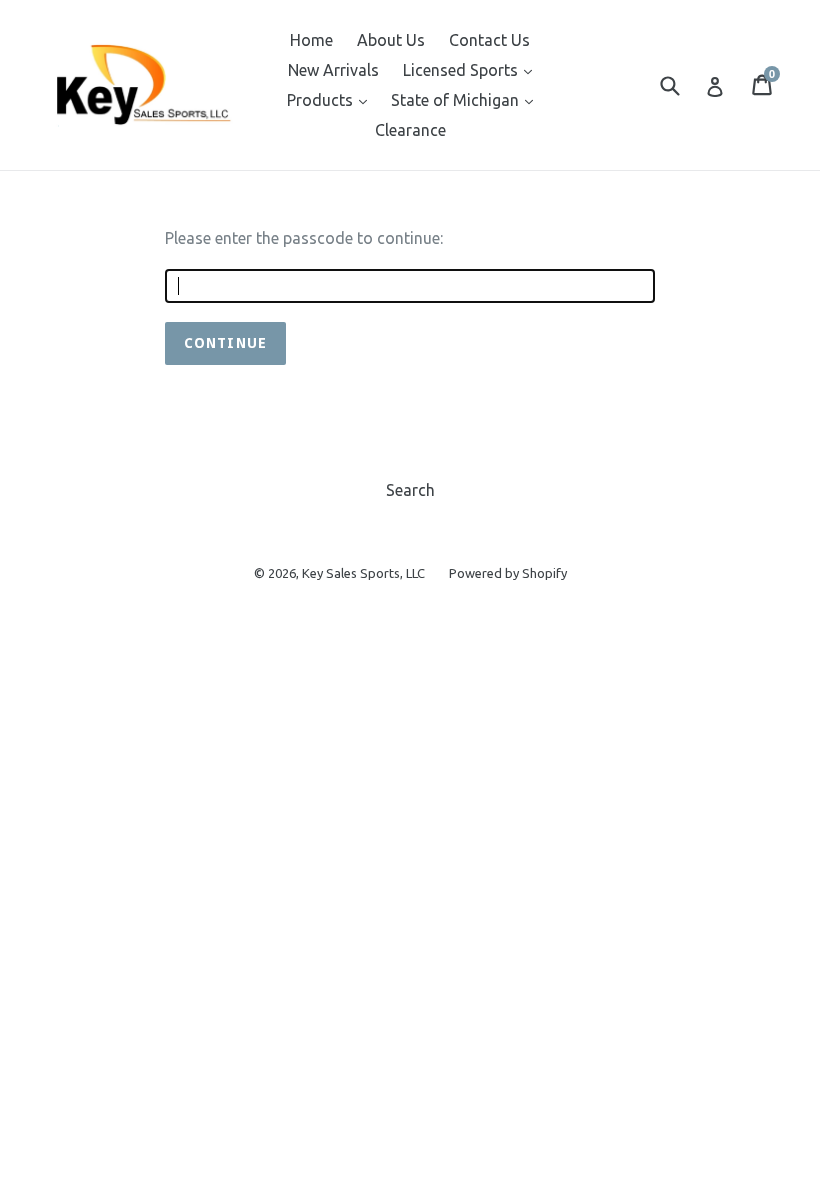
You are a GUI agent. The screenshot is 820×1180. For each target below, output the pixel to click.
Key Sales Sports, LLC (363, 573)
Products (332, 99)
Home (311, 40)
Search (410, 490)
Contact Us (489, 40)
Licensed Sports (472, 69)
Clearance (410, 130)
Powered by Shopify (508, 573)
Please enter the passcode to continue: (304, 238)
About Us (391, 40)
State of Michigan (467, 99)
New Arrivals (333, 70)
